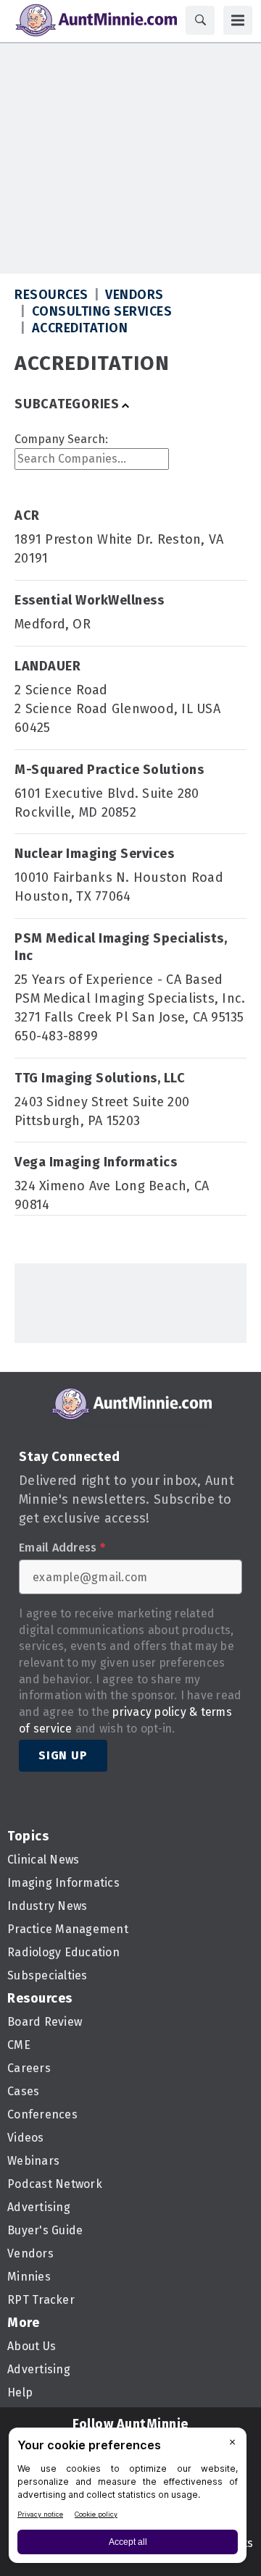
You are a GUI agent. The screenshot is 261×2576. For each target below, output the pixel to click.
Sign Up (63, 1755)
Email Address (62, 1548)
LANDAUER (47, 666)
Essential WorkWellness (89, 600)
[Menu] (238, 20)
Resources (51, 295)
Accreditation (80, 328)
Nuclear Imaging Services (94, 854)
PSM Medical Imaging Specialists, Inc (121, 947)
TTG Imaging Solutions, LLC (100, 1078)
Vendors (134, 295)
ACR (27, 515)
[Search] (200, 20)
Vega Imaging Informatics (96, 1162)
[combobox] (92, 459)
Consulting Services (102, 311)
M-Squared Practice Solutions (109, 770)
